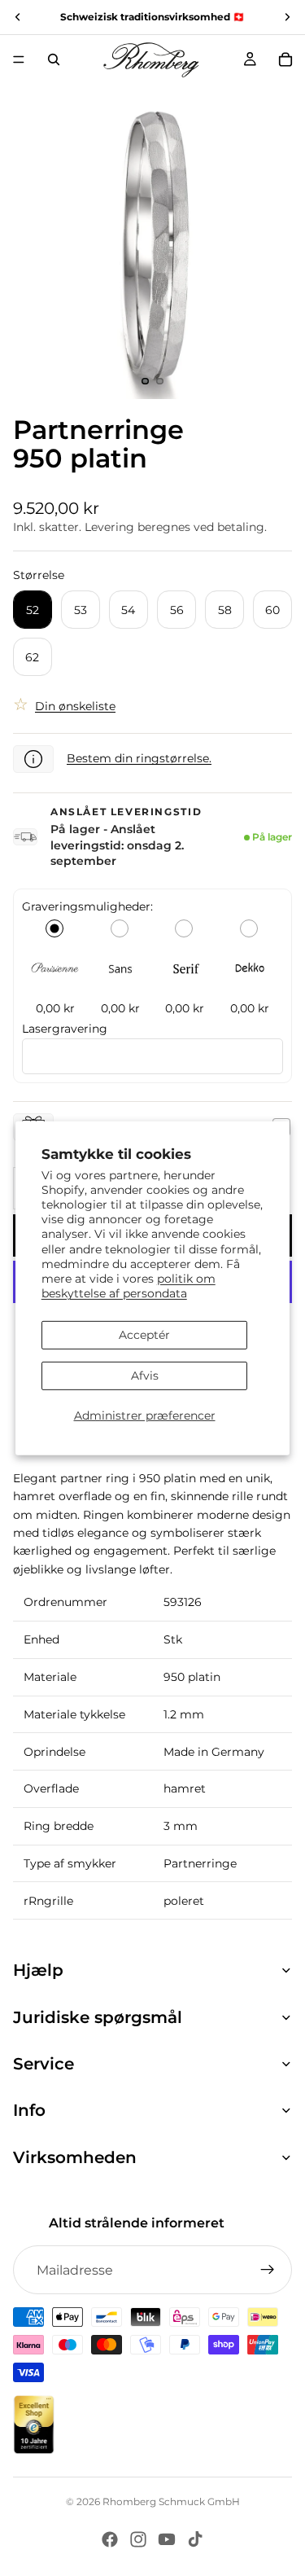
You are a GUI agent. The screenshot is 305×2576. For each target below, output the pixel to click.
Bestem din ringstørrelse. (139, 758)
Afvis (145, 1376)
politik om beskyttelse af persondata (129, 1286)
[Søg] (54, 59)
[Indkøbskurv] (285, 59)
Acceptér (144, 1335)
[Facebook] (110, 2539)
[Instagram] (138, 2539)
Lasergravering (65, 1029)
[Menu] (19, 59)
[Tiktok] (195, 2539)
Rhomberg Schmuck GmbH (171, 2501)
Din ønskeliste (75, 706)
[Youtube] (167, 2539)
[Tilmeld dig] (268, 2270)
